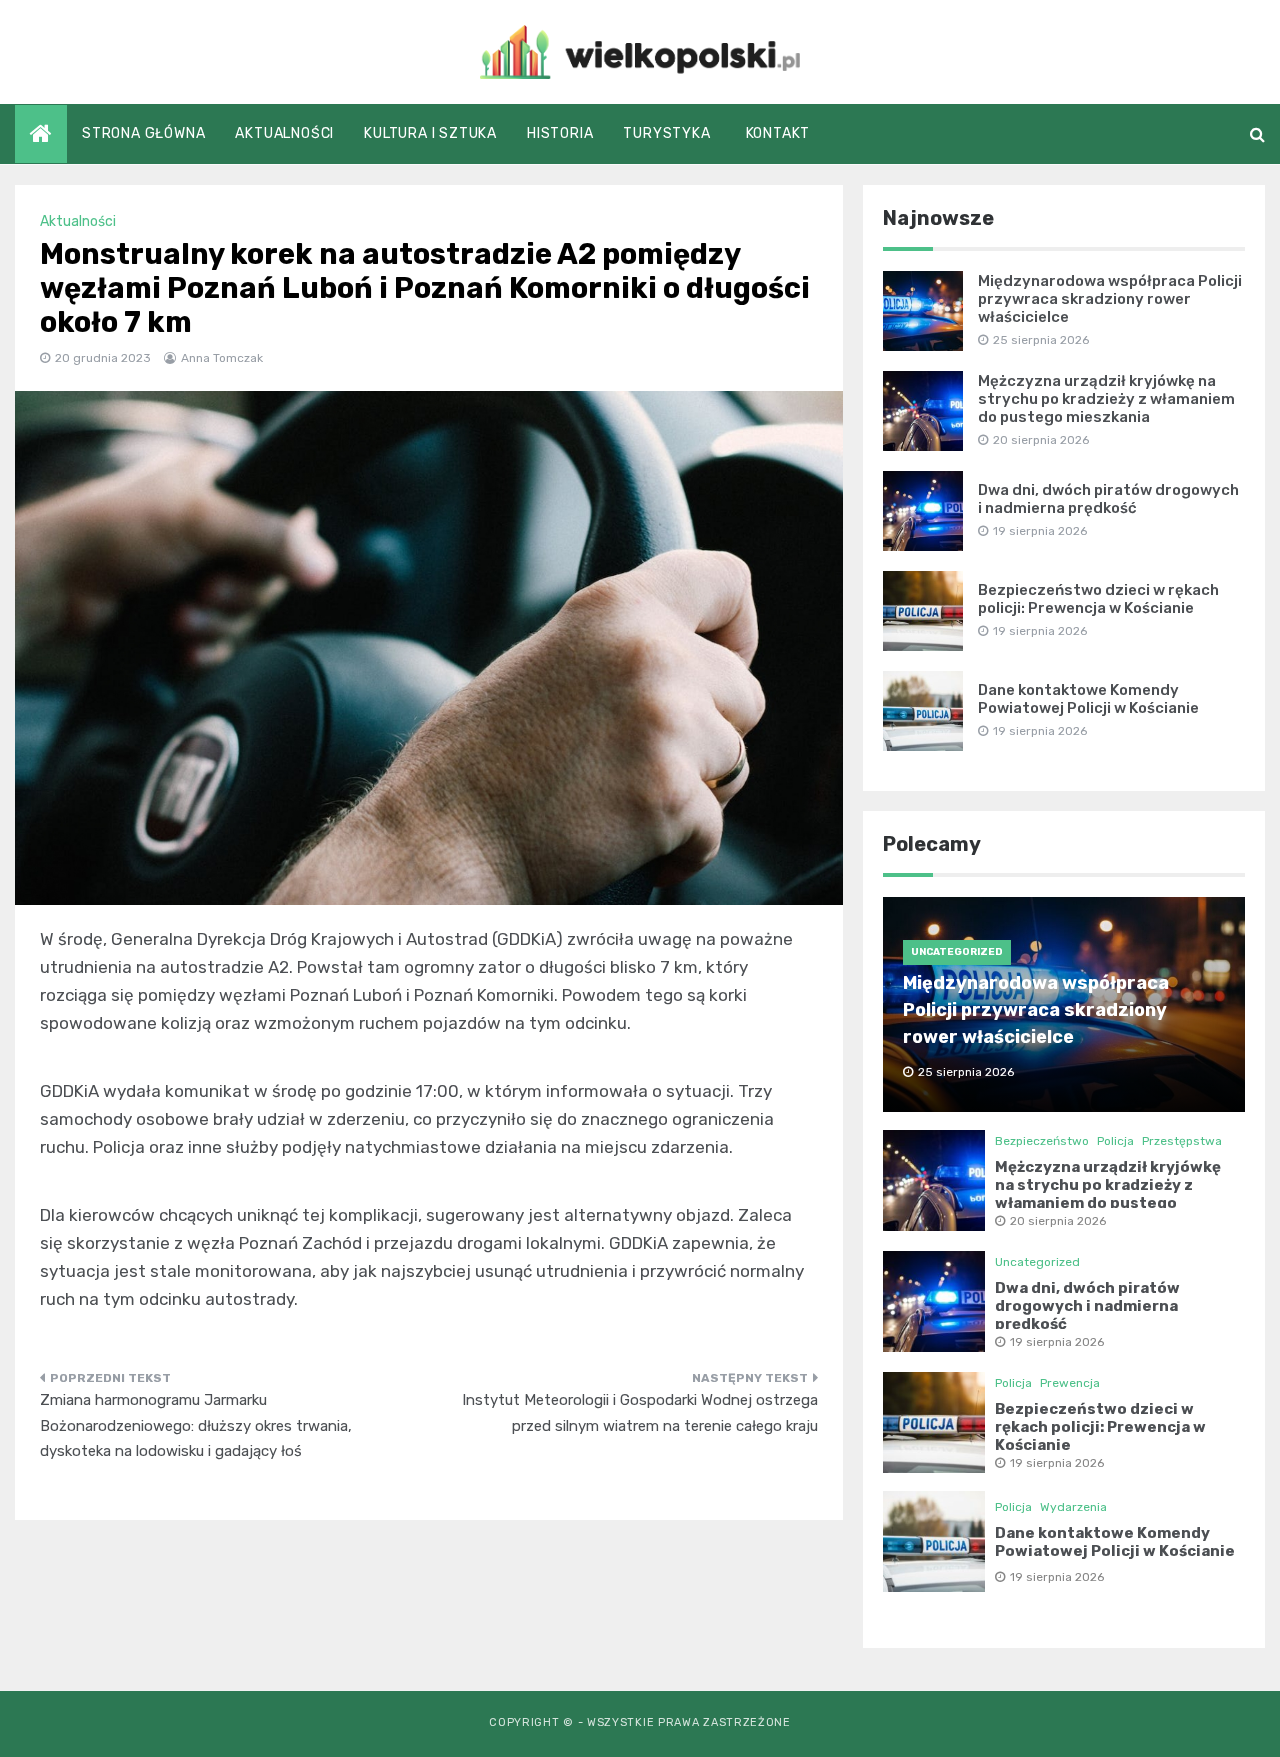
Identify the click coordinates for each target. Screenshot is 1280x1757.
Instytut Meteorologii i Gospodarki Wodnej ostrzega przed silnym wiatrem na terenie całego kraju (640, 1413)
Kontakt (778, 133)
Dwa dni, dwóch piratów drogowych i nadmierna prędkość (1108, 499)
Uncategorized (957, 952)
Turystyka (666, 133)
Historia (560, 133)
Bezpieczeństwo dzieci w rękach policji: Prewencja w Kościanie (1098, 599)
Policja (1115, 1141)
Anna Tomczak (222, 358)
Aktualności (284, 133)
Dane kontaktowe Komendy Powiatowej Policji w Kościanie (1088, 699)
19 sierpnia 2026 (1057, 1342)
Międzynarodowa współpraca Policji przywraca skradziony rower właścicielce (1110, 299)
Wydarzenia (1073, 1507)
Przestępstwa (1182, 1141)
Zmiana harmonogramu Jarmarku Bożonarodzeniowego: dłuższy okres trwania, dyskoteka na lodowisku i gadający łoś (196, 1425)
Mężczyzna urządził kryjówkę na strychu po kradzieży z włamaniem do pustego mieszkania (1106, 399)
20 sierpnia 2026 (1058, 1221)
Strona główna (143, 133)
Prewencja (1070, 1383)
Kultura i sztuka (430, 133)
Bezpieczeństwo (1042, 1141)
